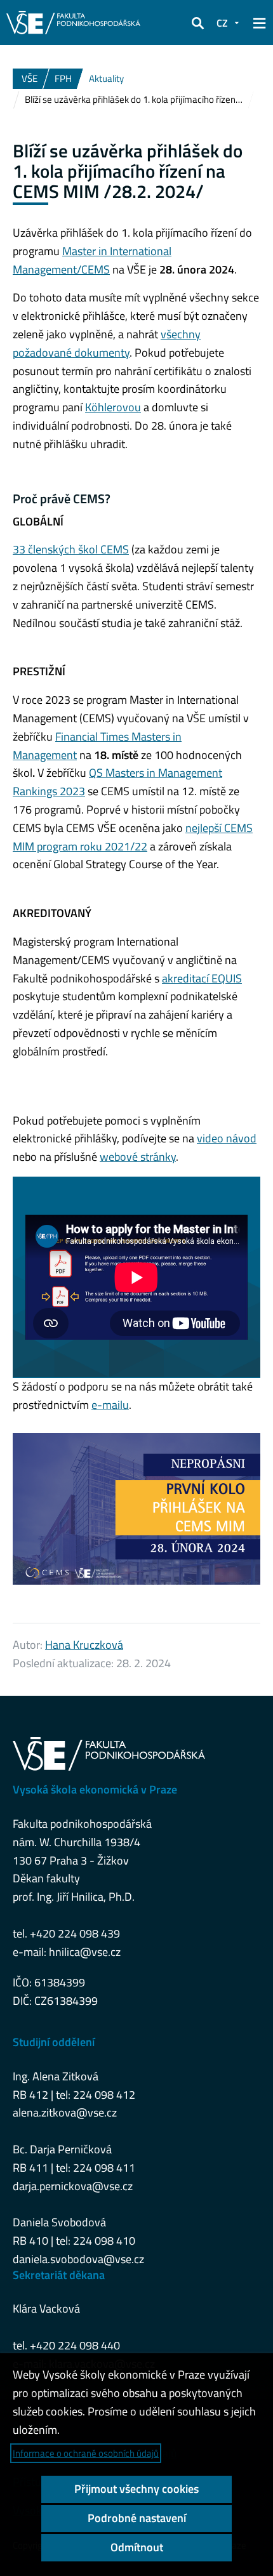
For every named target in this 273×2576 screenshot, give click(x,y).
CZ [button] (222, 23)
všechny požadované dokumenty (107, 343)
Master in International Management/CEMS (92, 260)
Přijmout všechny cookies (136, 2489)
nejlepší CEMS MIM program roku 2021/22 (133, 837)
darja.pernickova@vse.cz (73, 2186)
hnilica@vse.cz (85, 1952)
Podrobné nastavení (137, 2518)
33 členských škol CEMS (71, 549)
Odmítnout (137, 2547)
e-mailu (110, 1405)
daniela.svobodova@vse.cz (78, 2259)
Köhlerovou (113, 407)
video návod (227, 1138)
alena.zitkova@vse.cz (65, 2112)
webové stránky (138, 1157)
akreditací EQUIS (202, 978)
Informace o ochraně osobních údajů (86, 2453)
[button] (197, 23)
